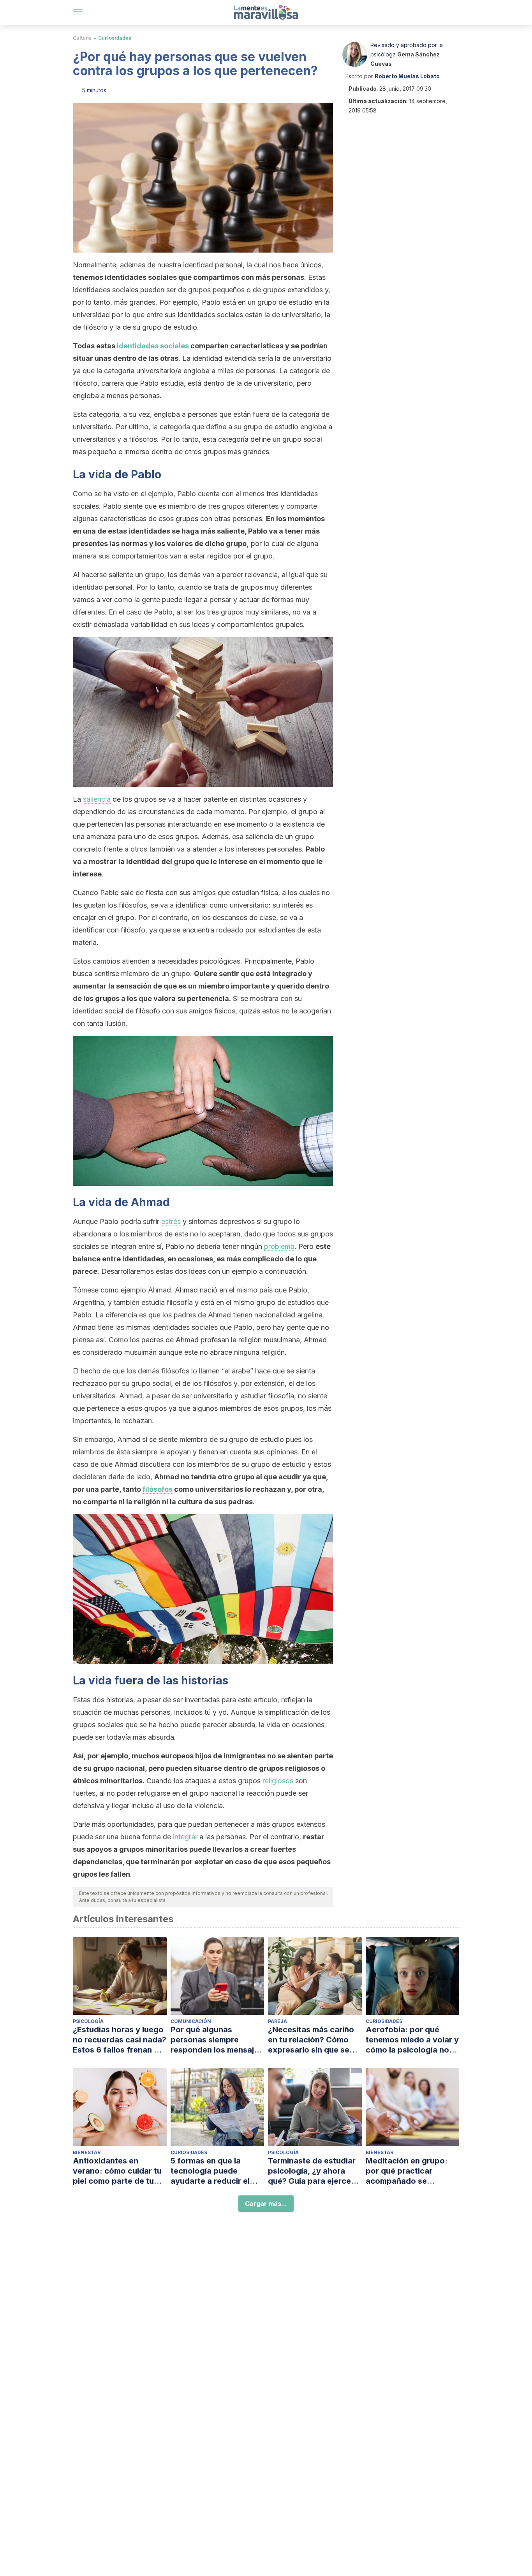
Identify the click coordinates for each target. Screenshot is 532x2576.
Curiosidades (115, 38)
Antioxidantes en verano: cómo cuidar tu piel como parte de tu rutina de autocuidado (117, 2171)
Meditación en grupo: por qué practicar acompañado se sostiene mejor (407, 2171)
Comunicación (191, 2021)
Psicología (88, 2021)
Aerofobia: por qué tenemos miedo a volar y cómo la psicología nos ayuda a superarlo (412, 2040)
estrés (171, 1221)
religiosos (278, 1781)
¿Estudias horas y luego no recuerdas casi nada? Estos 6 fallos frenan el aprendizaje (120, 2040)
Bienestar (87, 2152)
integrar (185, 1837)
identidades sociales (153, 346)
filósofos (158, 1489)
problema (279, 1246)
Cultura (82, 38)
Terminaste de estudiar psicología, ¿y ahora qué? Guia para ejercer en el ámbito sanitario (312, 2171)
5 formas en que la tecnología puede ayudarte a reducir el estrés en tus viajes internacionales (210, 2171)
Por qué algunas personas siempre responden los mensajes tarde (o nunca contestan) (217, 2040)
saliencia (97, 799)
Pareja (277, 2021)
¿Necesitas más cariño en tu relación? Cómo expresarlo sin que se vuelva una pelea (311, 2040)
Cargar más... (266, 2204)
